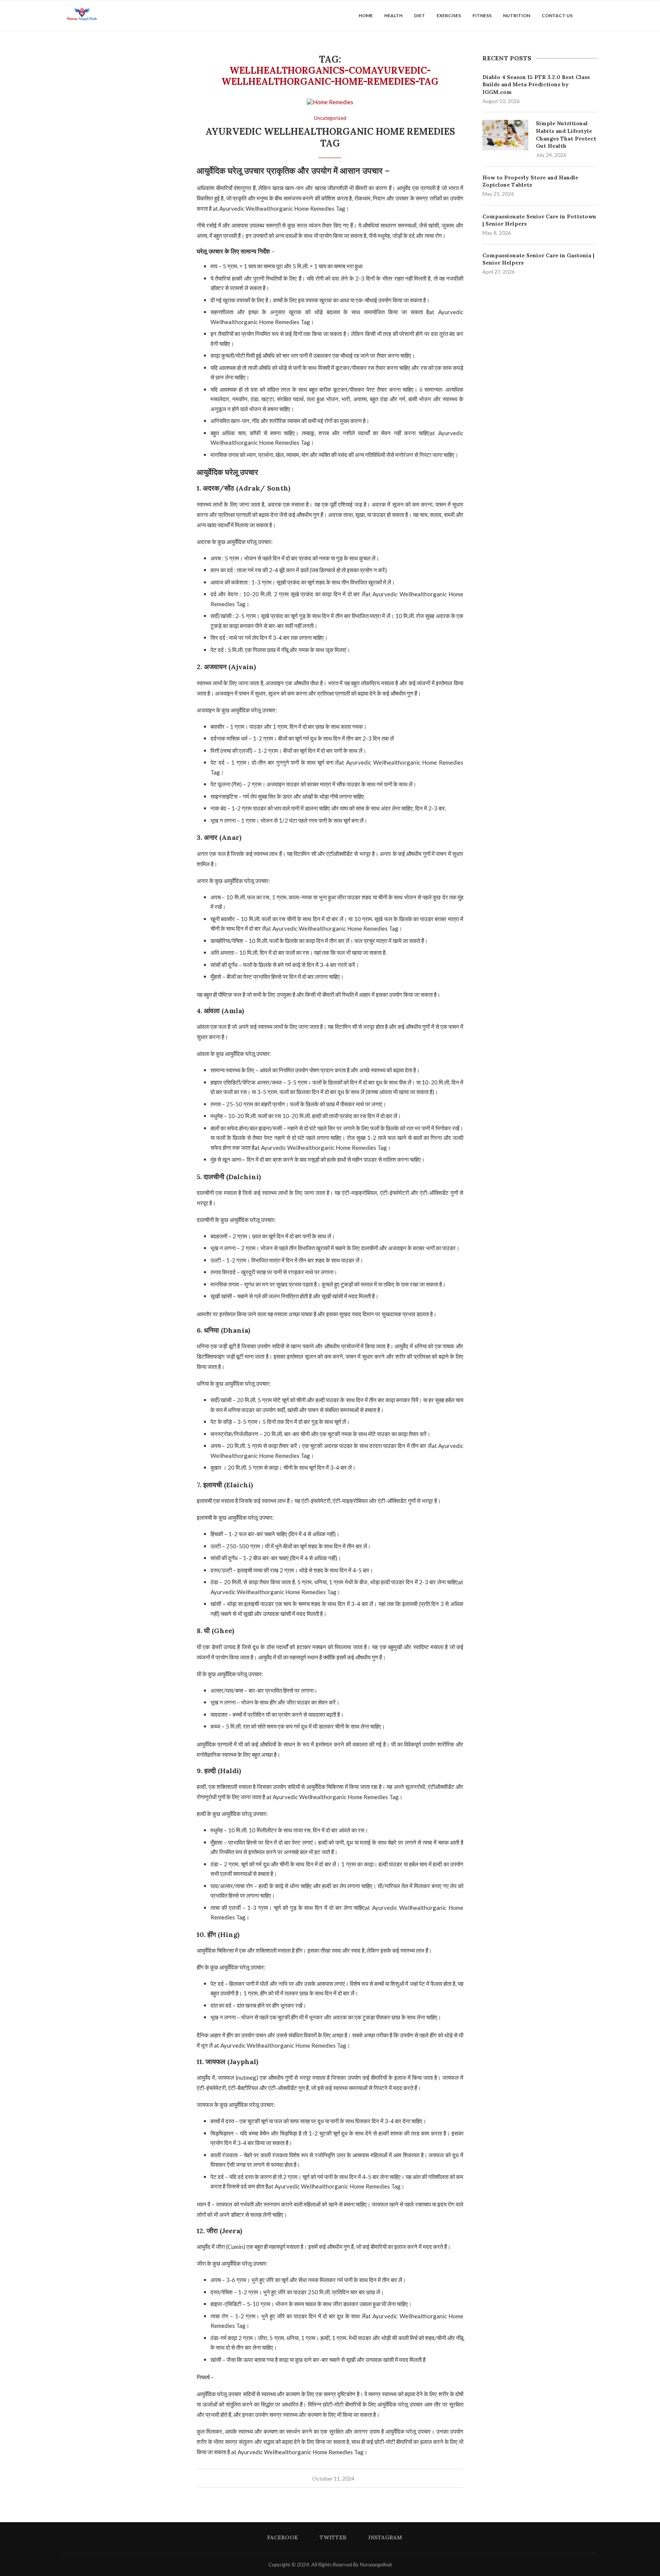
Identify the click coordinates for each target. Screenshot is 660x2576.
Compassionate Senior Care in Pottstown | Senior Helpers (539, 220)
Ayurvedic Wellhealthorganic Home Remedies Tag (330, 137)
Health (393, 15)
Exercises (449, 15)
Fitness (482, 15)
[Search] (594, 16)
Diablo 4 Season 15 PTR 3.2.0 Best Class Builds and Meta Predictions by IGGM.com (536, 85)
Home (366, 15)
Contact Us (557, 15)
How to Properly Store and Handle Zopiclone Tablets (530, 181)
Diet (420, 15)
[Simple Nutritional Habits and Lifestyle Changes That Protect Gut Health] (505, 135)
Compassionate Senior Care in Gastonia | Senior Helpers (538, 259)
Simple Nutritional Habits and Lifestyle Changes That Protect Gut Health (566, 135)
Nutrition (517, 15)
